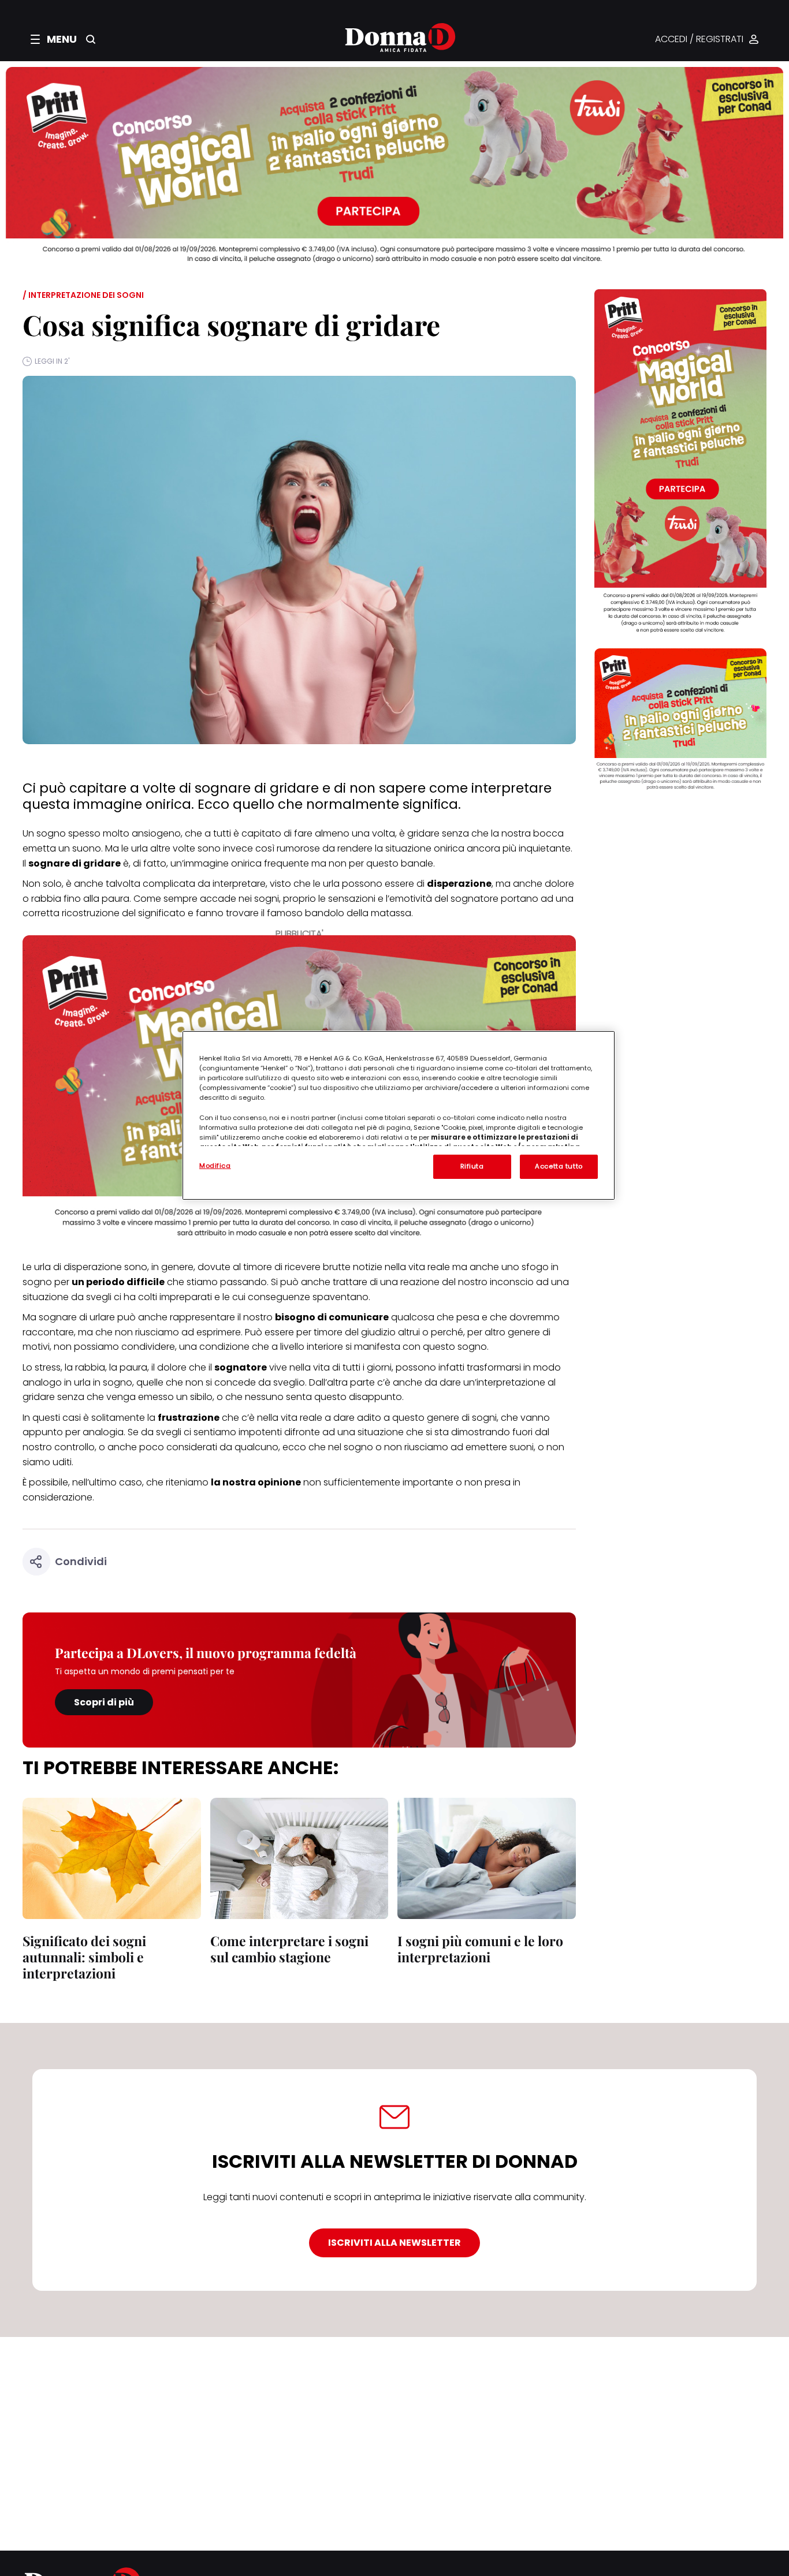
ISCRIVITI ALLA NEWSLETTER (394, 2243)
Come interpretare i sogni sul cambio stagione (289, 1949)
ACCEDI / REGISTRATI (699, 40)
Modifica (215, 1166)
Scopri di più (104, 1702)
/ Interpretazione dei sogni (83, 295)
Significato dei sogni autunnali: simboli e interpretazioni (84, 1957)
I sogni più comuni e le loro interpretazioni (480, 1949)
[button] (54, 39)
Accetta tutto (559, 1166)
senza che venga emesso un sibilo (135, 1397)
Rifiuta (472, 1166)
